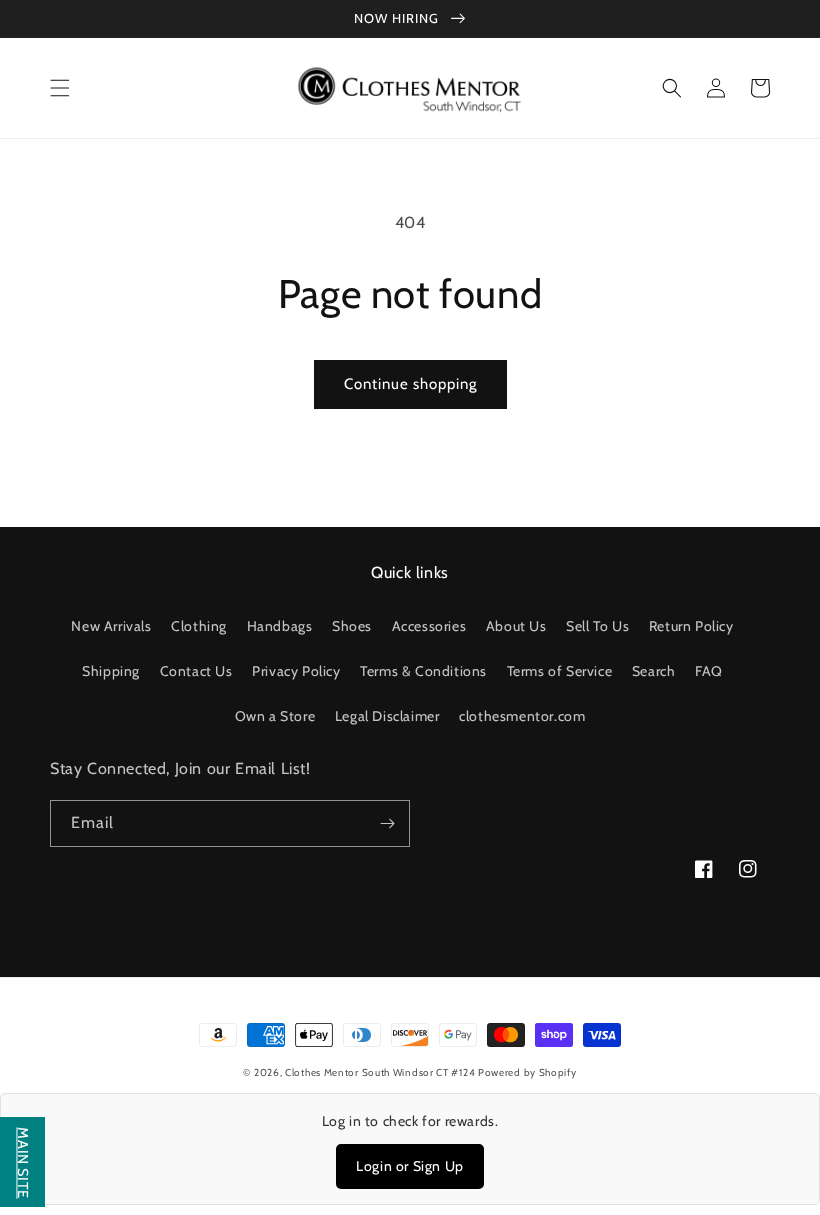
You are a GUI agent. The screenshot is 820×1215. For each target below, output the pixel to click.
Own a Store (275, 716)
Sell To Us (597, 626)
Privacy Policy (296, 671)
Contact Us (196, 671)
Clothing (199, 626)
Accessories (429, 626)
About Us (516, 626)
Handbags (280, 626)
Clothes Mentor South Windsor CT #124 (381, 1072)
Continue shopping (410, 384)
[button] (60, 88)
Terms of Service (560, 671)
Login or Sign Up (410, 1166)
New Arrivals (111, 626)
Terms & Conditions (423, 671)
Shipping (111, 671)
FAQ (709, 671)
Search (654, 671)
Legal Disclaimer (387, 716)
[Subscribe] (387, 823)
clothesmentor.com (522, 716)
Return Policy (691, 626)
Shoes (352, 626)
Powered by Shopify (527, 1072)
